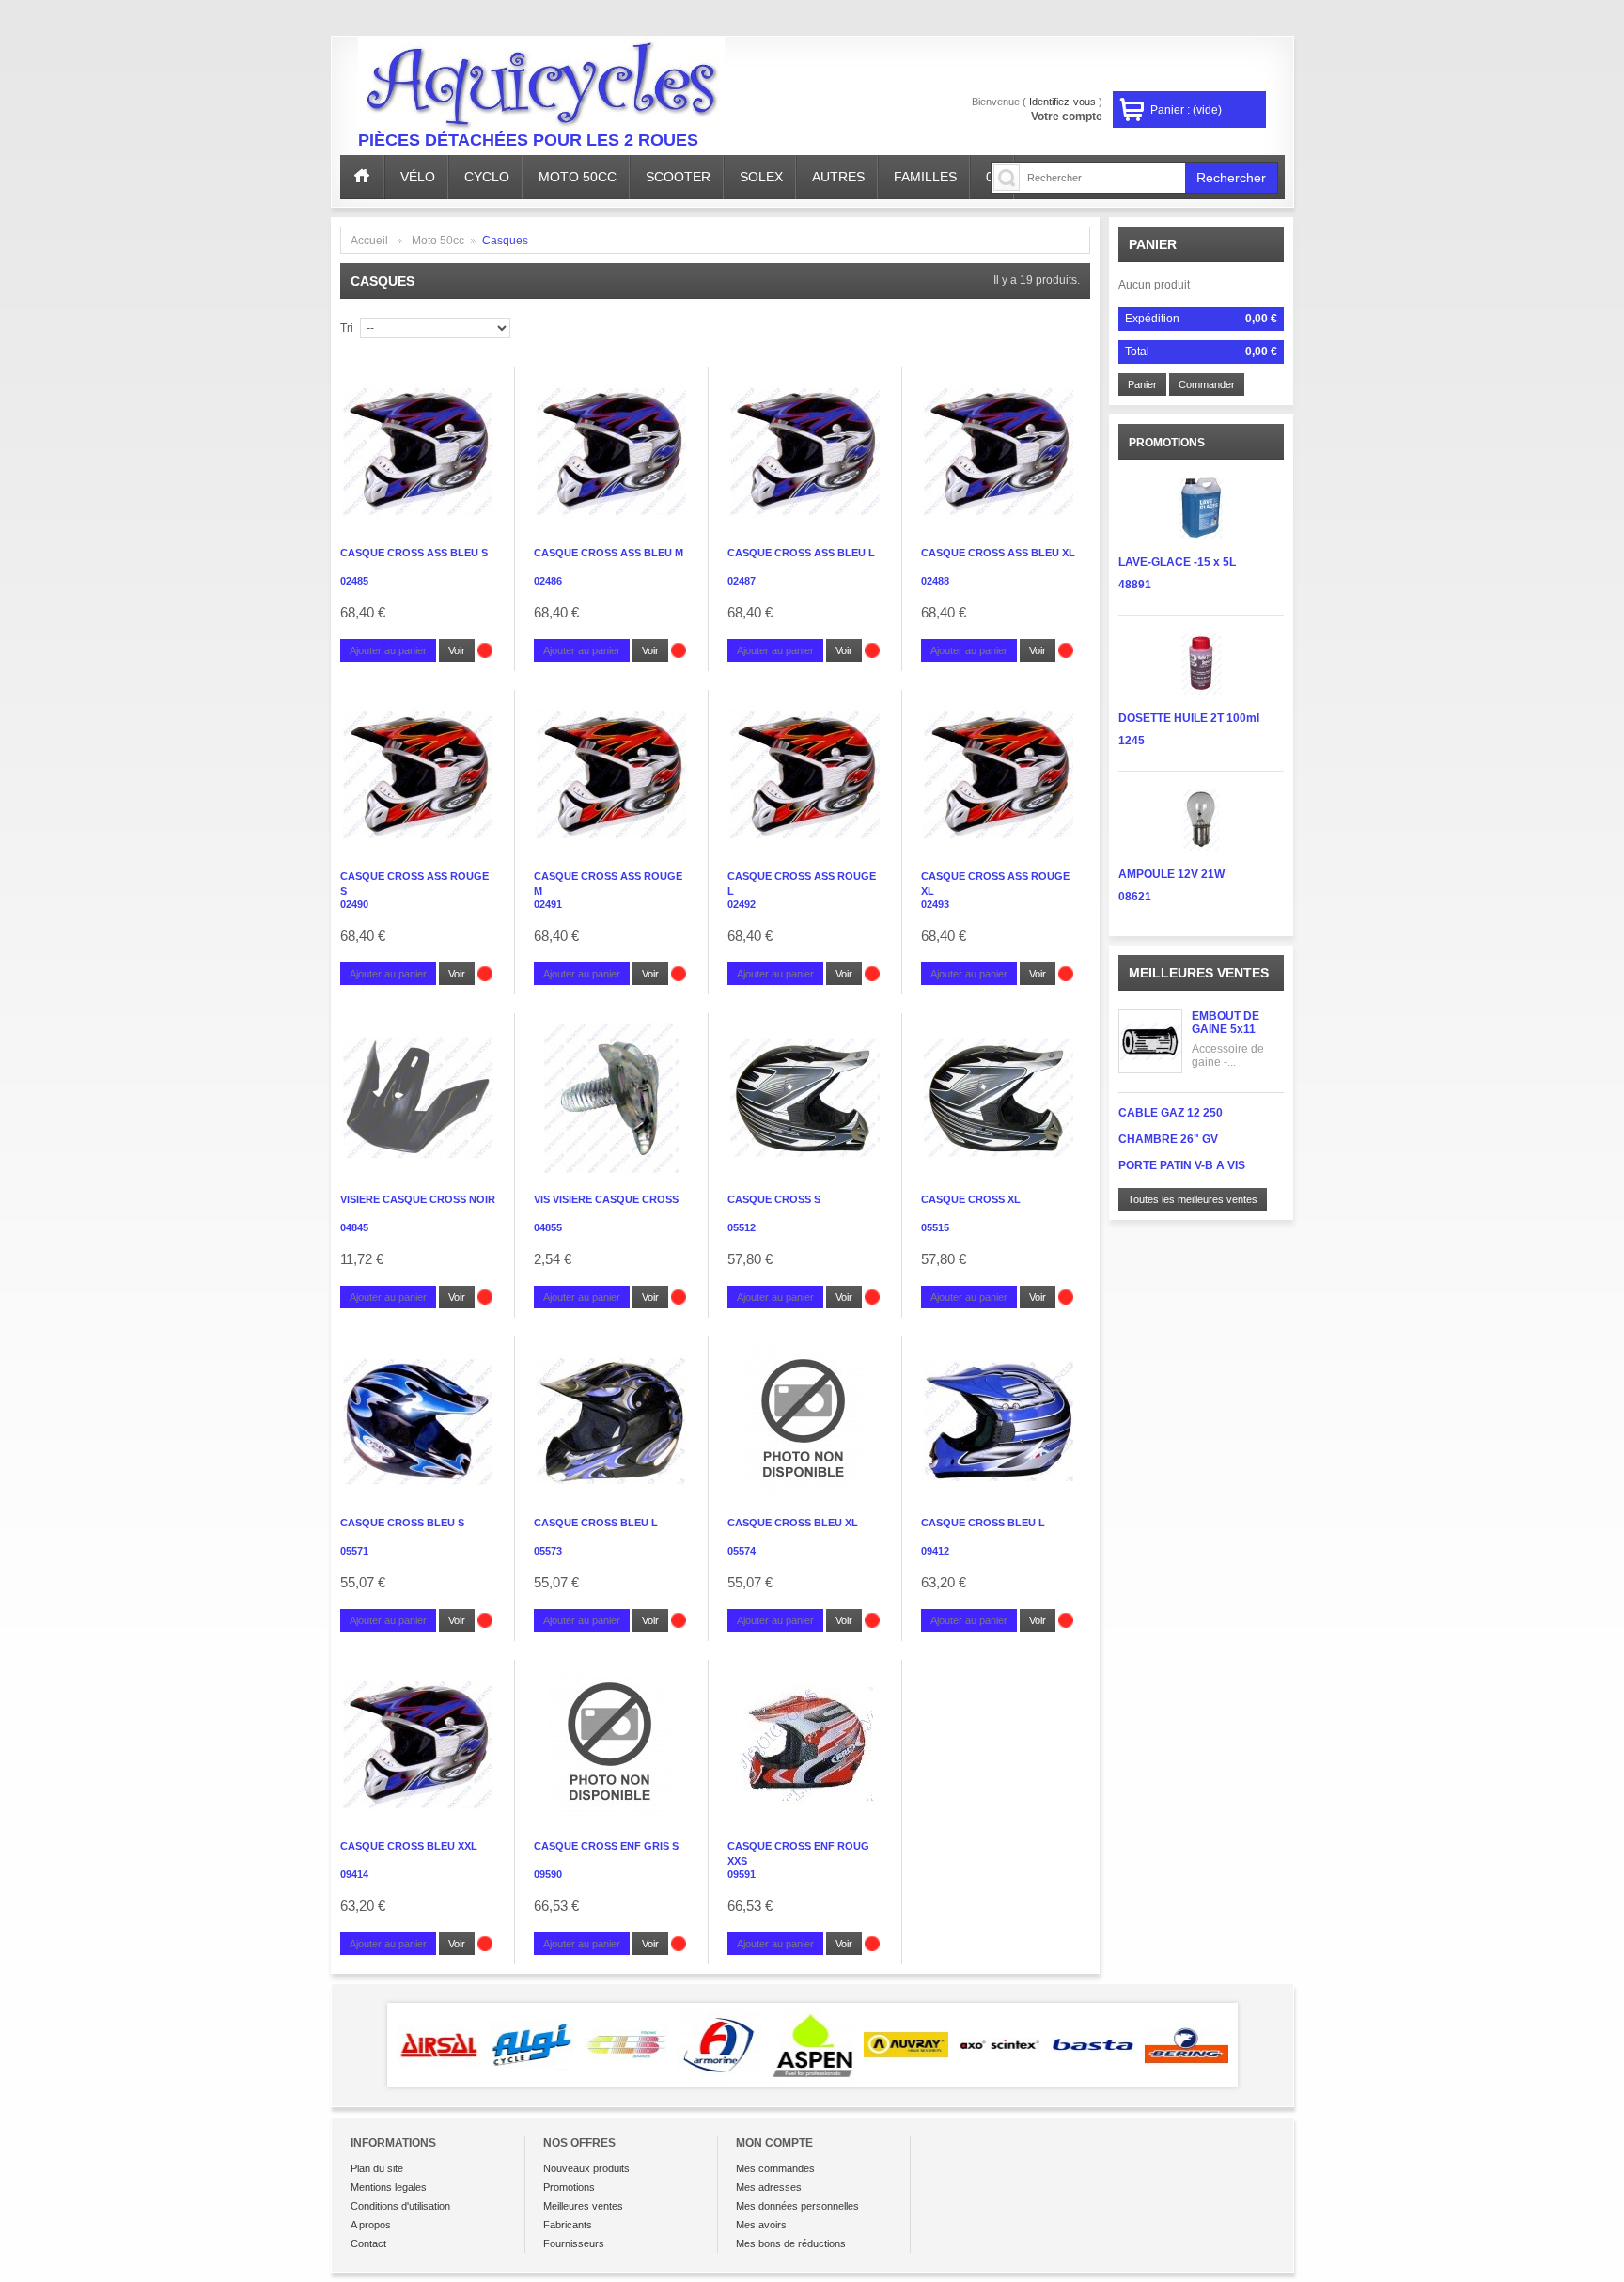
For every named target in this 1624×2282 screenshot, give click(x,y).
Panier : (1186, 110)
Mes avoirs (761, 2225)
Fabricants (568, 2225)
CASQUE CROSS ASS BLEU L (801, 553)
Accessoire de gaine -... (1228, 1055)
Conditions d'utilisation (400, 2206)
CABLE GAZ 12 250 (1171, 1113)
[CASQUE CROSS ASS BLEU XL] (999, 451)
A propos (371, 2225)
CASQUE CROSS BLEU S (402, 1523)
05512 (742, 1227)
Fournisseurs (574, 2243)
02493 (935, 904)
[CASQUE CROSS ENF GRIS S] (611, 1744)
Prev (360, 2045)
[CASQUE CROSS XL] (999, 1098)
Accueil (369, 241)
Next (1265, 2045)
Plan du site (377, 2168)
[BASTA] (1000, 2045)
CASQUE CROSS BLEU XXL (409, 1846)
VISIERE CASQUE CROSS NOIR (418, 1199)
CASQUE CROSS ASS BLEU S (414, 553)
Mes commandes (775, 2168)
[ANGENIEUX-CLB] (532, 2045)
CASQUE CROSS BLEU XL (793, 1523)
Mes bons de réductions (791, 2243)
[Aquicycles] (541, 87)
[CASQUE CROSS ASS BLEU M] (611, 451)
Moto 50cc (438, 241)
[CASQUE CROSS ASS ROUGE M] (611, 774)
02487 (742, 581)
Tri (347, 328)
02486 (548, 581)
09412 (935, 1551)
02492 (742, 904)
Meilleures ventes (1199, 973)
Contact (368, 2243)
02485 (354, 581)
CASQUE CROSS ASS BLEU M (609, 553)
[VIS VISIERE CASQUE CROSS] (611, 1098)
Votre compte (1067, 117)
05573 (548, 1551)
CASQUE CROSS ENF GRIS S (606, 1846)
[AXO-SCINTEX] (906, 2045)
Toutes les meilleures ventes (1193, 1199)
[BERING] (1093, 2045)
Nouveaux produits (586, 2168)
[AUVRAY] (813, 2045)
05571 (354, 1551)
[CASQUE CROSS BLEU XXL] (418, 1744)
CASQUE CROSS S (774, 1199)
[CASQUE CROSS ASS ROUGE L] (805, 774)
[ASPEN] (719, 2045)
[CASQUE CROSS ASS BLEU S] (418, 451)
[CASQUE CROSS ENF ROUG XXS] (805, 1744)
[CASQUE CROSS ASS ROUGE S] (418, 774)
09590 (548, 1874)
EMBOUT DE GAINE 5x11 (1226, 1023)
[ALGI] (439, 2045)
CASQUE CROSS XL (971, 1199)
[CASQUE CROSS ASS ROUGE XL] (999, 774)
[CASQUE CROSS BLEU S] (418, 1421)
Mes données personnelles (797, 2206)
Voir (457, 650)
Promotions (569, 2187)
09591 (742, 1874)
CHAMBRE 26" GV (1168, 1139)
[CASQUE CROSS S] (805, 1098)
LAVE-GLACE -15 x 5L (1177, 562)
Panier (1153, 244)
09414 (354, 1874)
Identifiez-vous (1062, 102)
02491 (548, 904)
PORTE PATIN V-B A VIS (1182, 1165)
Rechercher (1231, 178)
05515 (935, 1227)
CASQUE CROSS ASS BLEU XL (998, 553)
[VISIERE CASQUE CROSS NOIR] (418, 1098)
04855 (548, 1227)
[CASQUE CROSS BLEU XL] (805, 1421)
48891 (1135, 585)
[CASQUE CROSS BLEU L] (611, 1421)
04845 (354, 1227)
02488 (935, 581)
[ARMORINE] (626, 2045)
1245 (1132, 741)
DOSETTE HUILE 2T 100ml (1189, 718)
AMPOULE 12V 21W (1171, 874)
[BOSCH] (1187, 2045)
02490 (354, 904)
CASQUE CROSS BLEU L (596, 1523)
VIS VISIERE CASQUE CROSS (606, 1199)
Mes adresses (769, 2187)
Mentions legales (389, 2187)
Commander (1207, 384)
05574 (742, 1551)
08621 (1135, 897)
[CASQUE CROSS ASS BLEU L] (805, 451)
